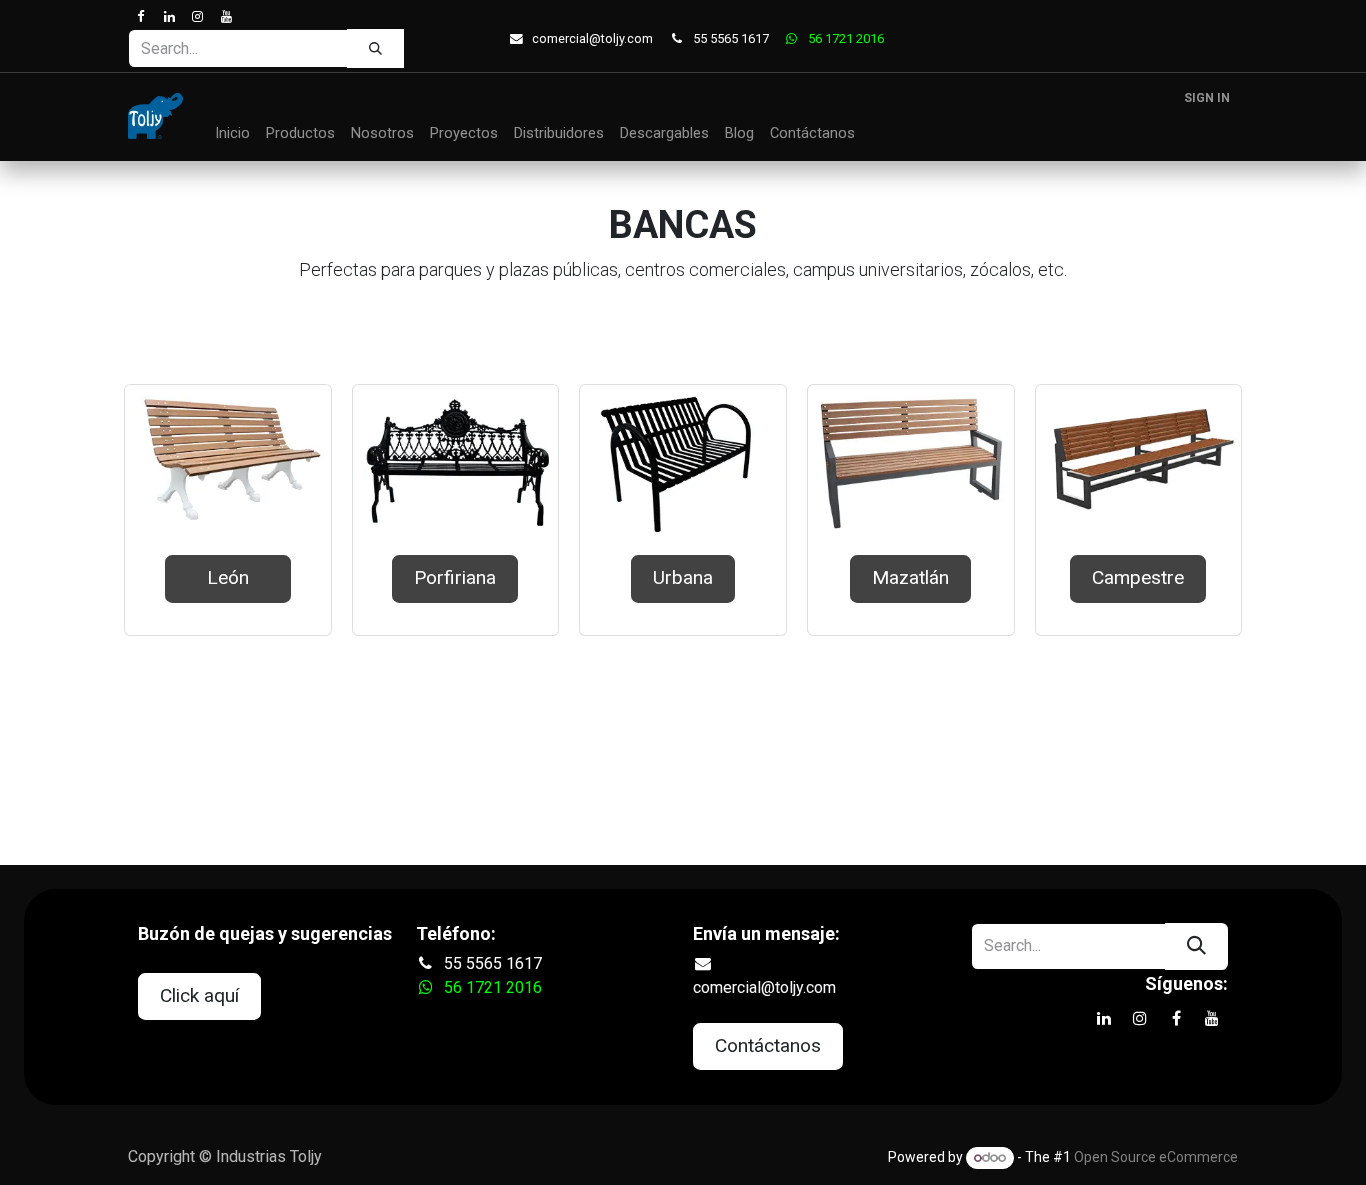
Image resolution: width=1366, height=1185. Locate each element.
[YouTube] (225, 16)
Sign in (1207, 98)
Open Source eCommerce (1156, 1157)
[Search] (375, 48)
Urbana (683, 577)
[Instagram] (197, 16)
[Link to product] (228, 462)
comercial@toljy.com (592, 38)
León (228, 577)
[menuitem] (232, 134)
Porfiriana (455, 577)
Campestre (1138, 577)
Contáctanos (768, 1045)
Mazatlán (910, 577)
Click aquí (199, 995)
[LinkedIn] (168, 16)
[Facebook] (140, 16)
